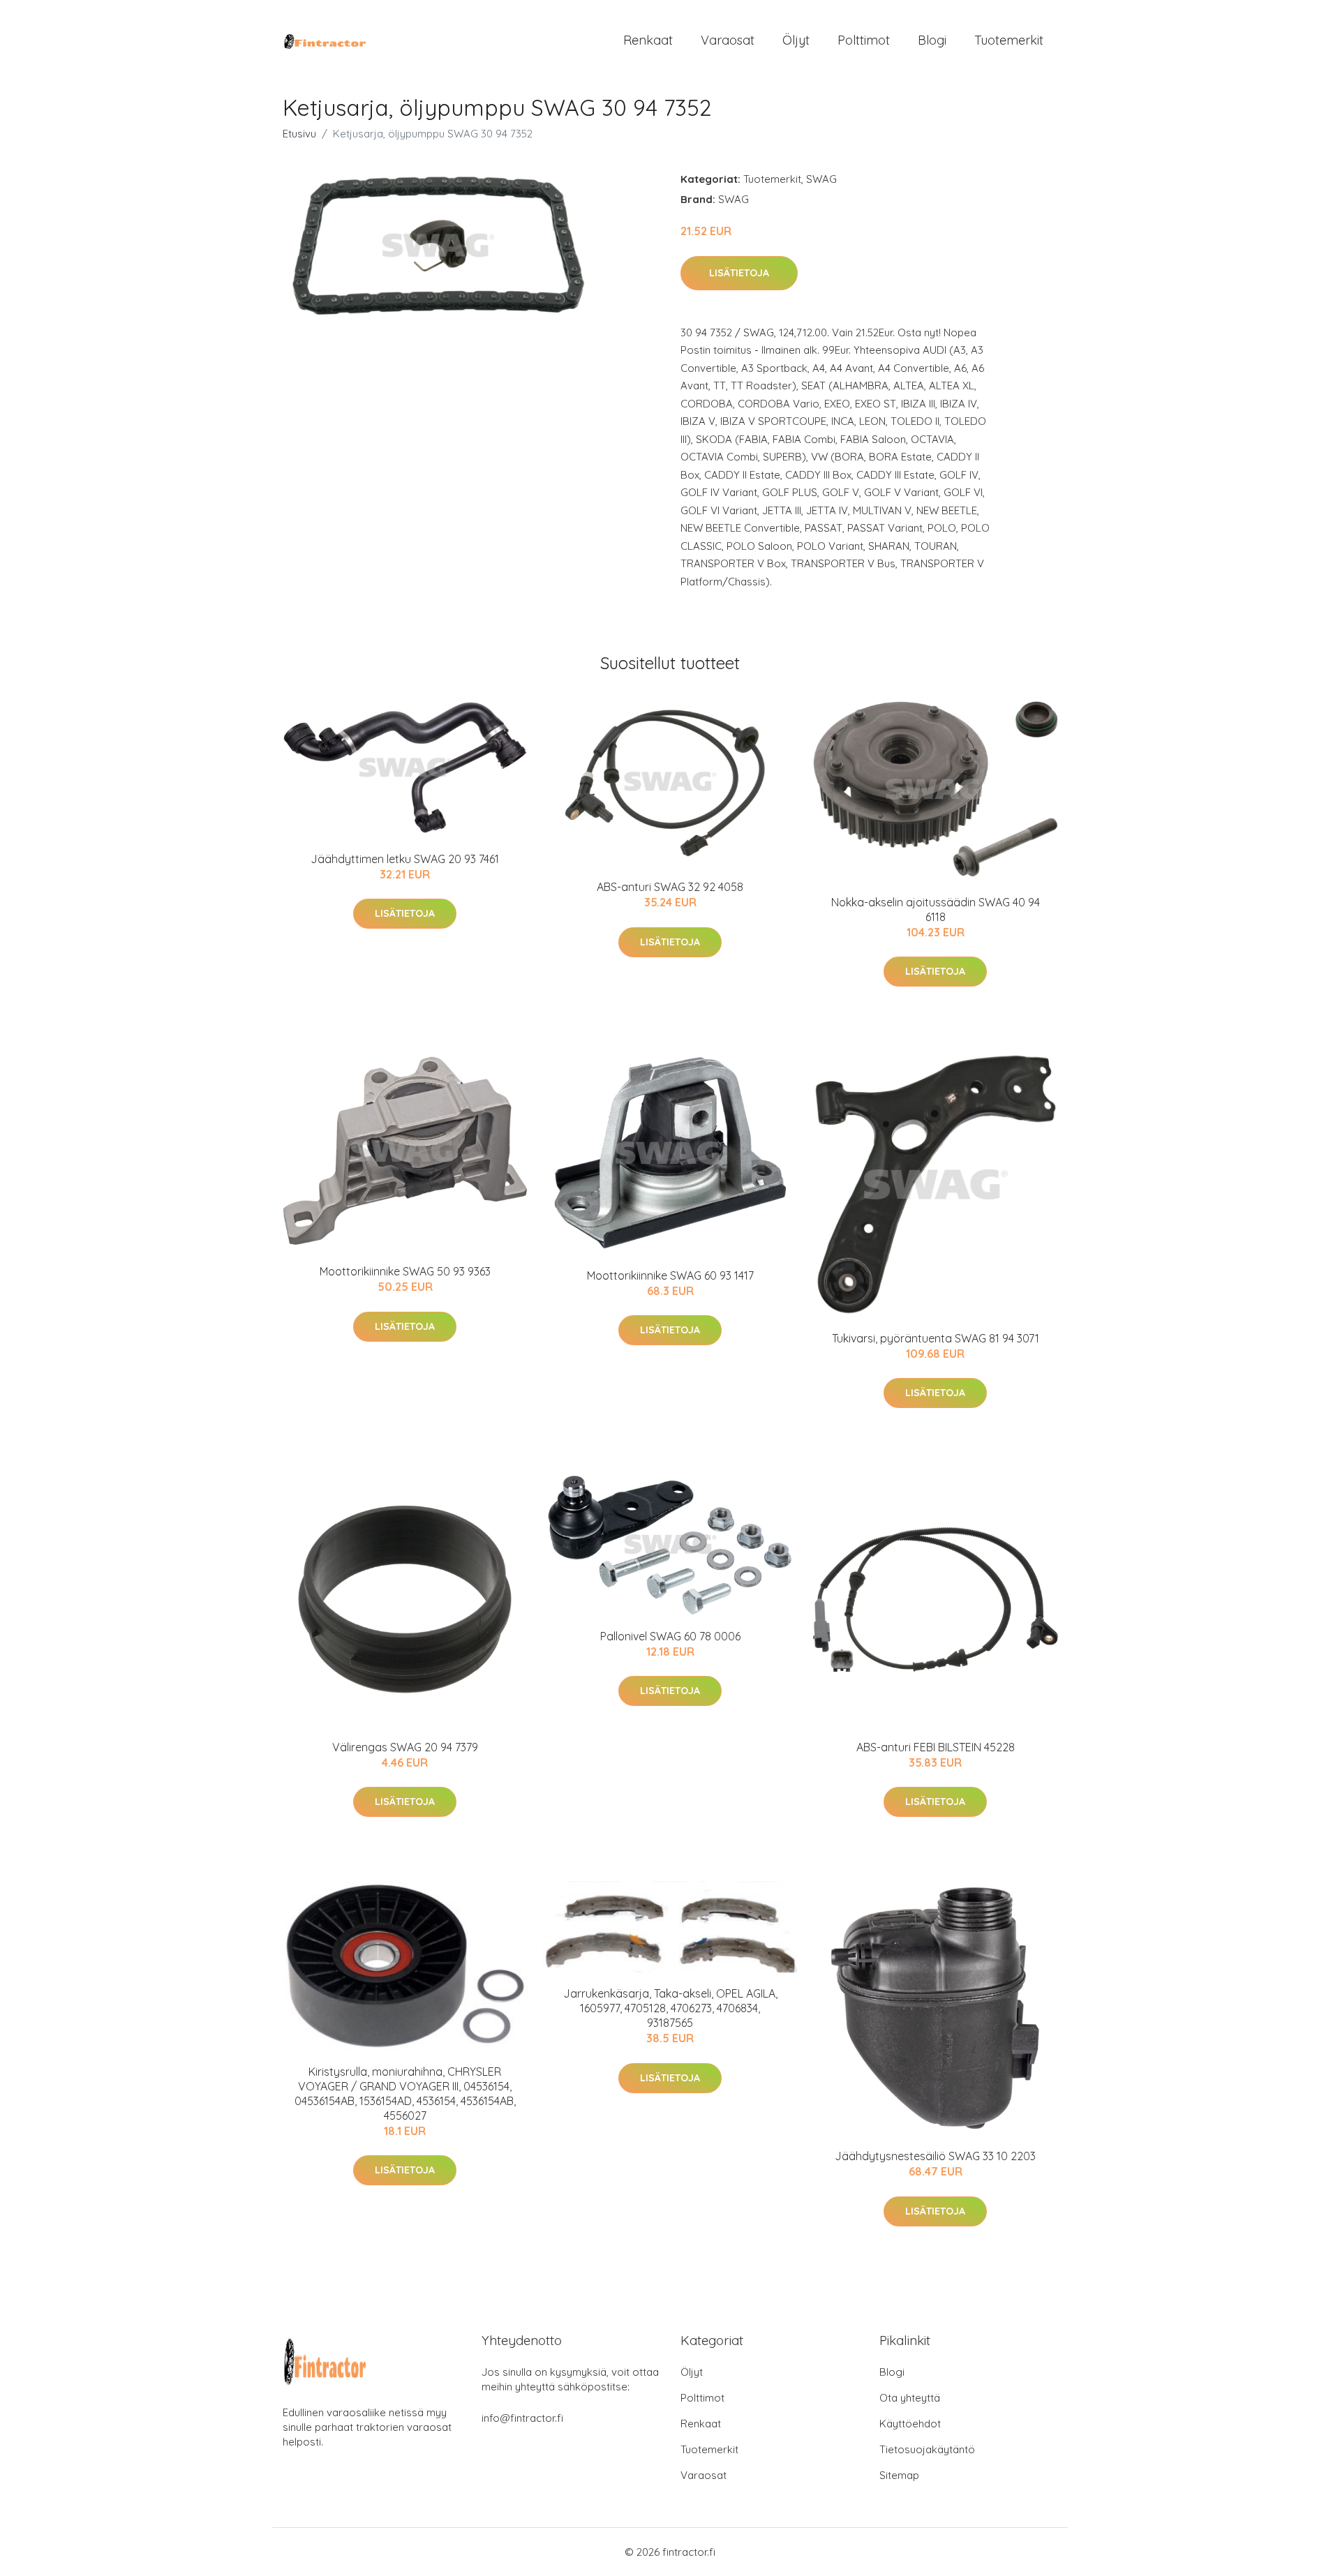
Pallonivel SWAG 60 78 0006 (670, 1636)
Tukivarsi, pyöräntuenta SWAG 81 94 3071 (936, 1338)
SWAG (821, 179)
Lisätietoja (739, 273)
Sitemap (899, 2475)
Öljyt (796, 40)
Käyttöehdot (910, 2424)
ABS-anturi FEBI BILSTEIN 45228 (936, 1747)
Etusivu (299, 134)
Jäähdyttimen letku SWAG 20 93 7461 (405, 859)
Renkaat (648, 40)
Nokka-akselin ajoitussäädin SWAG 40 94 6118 (936, 909)
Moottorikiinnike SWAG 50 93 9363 (405, 1271)
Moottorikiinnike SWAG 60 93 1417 (670, 1275)
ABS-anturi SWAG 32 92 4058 (670, 887)
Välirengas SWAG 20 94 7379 (405, 1747)
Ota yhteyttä (910, 2398)
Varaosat (728, 40)
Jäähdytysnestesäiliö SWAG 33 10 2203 (935, 2156)
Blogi (932, 40)
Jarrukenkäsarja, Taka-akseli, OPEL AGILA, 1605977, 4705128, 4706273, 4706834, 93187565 (670, 2008)
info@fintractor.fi (522, 2418)
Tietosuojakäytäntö (927, 2449)
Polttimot (864, 40)
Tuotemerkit (1009, 40)
